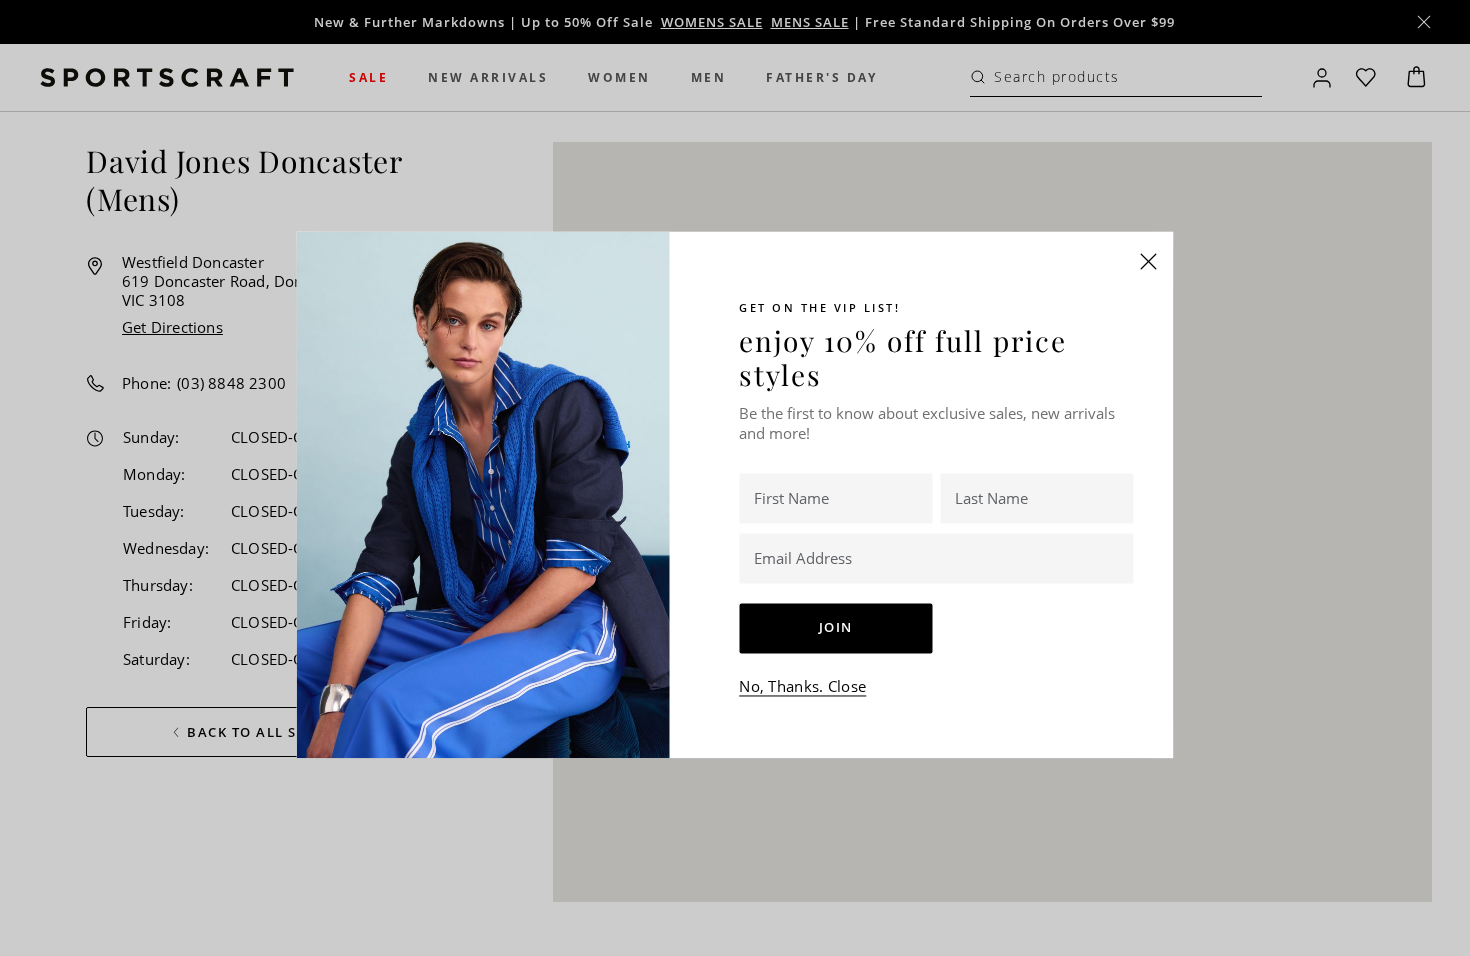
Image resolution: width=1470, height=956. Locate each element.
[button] (1149, 261)
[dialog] (735, 478)
